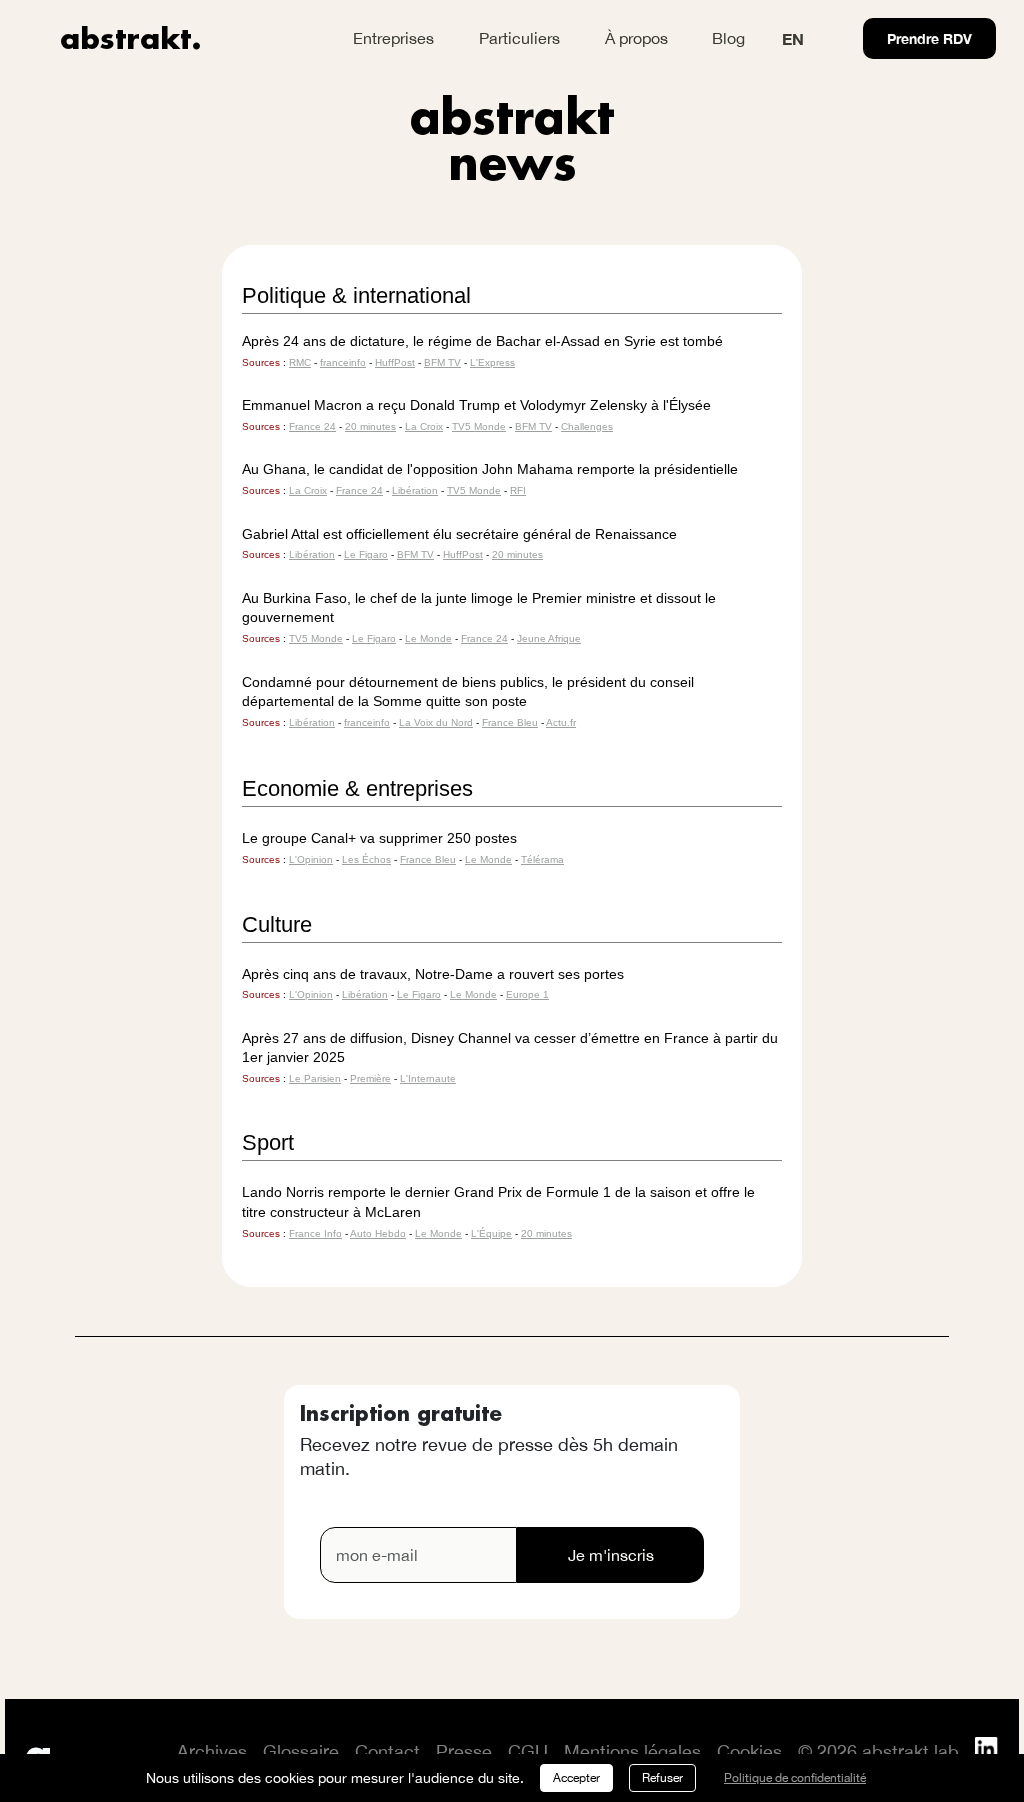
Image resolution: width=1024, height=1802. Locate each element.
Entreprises (393, 38)
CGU (528, 1751)
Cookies (749, 1751)
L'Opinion (311, 859)
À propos (636, 38)
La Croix (424, 426)
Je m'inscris (611, 1555)
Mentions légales (632, 1751)
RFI (518, 490)
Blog (728, 38)
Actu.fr (561, 722)
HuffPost (395, 362)
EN (793, 38)
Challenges (587, 426)
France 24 (312, 426)
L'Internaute (428, 1078)
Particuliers (519, 38)
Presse (464, 1751)
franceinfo (343, 362)
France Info (315, 1233)
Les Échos (366, 859)
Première (370, 1078)
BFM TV (442, 362)
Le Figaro (366, 554)
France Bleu (510, 722)
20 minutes (370, 426)
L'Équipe (491, 1233)
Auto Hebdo (378, 1233)
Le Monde (428, 638)
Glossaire (301, 1751)
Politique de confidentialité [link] (795, 1778)
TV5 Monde (479, 426)
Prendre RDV (929, 38)
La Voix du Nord (436, 722)
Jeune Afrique (549, 638)
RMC (300, 362)
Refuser (662, 1778)
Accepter (576, 1778)
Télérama (542, 859)
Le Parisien (315, 1078)
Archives (212, 1751)
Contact (387, 1751)
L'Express (492, 362)
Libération (415, 490)
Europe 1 (527, 994)
